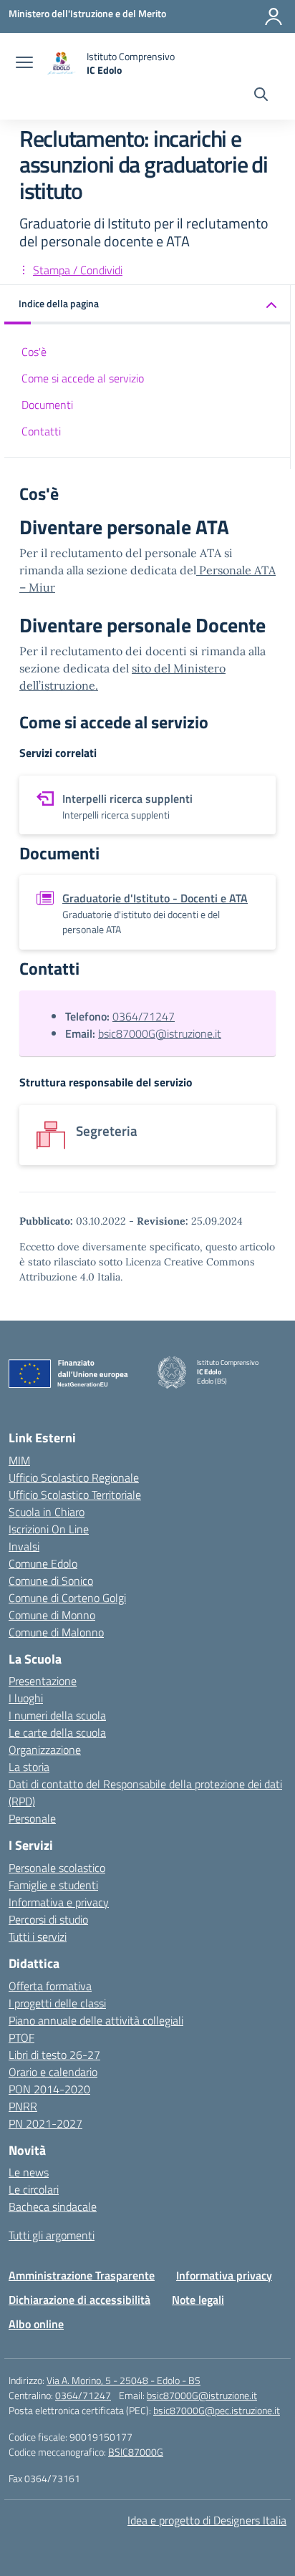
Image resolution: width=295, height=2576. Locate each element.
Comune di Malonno (56, 1632)
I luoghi (26, 1698)
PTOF (21, 2037)
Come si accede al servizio (83, 378)
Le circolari (34, 2189)
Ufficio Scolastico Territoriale (75, 1495)
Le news (29, 2172)
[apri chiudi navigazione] (24, 64)
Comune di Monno (52, 1615)
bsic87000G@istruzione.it (160, 1033)
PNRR (23, 2106)
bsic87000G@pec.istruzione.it (217, 2410)
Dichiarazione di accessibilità (79, 2300)
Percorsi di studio (48, 1919)
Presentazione (43, 1681)
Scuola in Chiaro (47, 1512)
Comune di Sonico (51, 1581)
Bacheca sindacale (53, 2206)
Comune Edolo (43, 1563)
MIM (19, 1460)
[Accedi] (274, 16)
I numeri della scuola (57, 1715)
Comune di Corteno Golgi (67, 1598)
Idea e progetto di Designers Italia (207, 2520)
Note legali (198, 2300)
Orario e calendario (53, 2072)
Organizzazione (45, 1750)
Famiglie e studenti (53, 1885)
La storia (29, 1767)
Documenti (47, 405)
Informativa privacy (224, 2275)
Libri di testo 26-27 (54, 2055)
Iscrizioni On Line (49, 1529)
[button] (147, 305)
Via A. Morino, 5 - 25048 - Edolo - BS (124, 2380)
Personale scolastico (57, 1868)
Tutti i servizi (38, 1936)
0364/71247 (144, 1016)
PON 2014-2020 (49, 2089)
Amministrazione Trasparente (82, 2275)
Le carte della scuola (57, 1732)
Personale (32, 1818)
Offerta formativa (50, 1986)
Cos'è (34, 352)
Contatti (41, 431)
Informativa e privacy (59, 1902)
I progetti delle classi (57, 2003)
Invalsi (24, 1546)
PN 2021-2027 (45, 2123)
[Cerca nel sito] (261, 96)
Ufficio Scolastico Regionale (74, 1477)
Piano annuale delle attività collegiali (96, 2020)
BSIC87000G (136, 2452)
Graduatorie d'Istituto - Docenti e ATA (155, 898)
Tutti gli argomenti (52, 2235)
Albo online (36, 2324)
